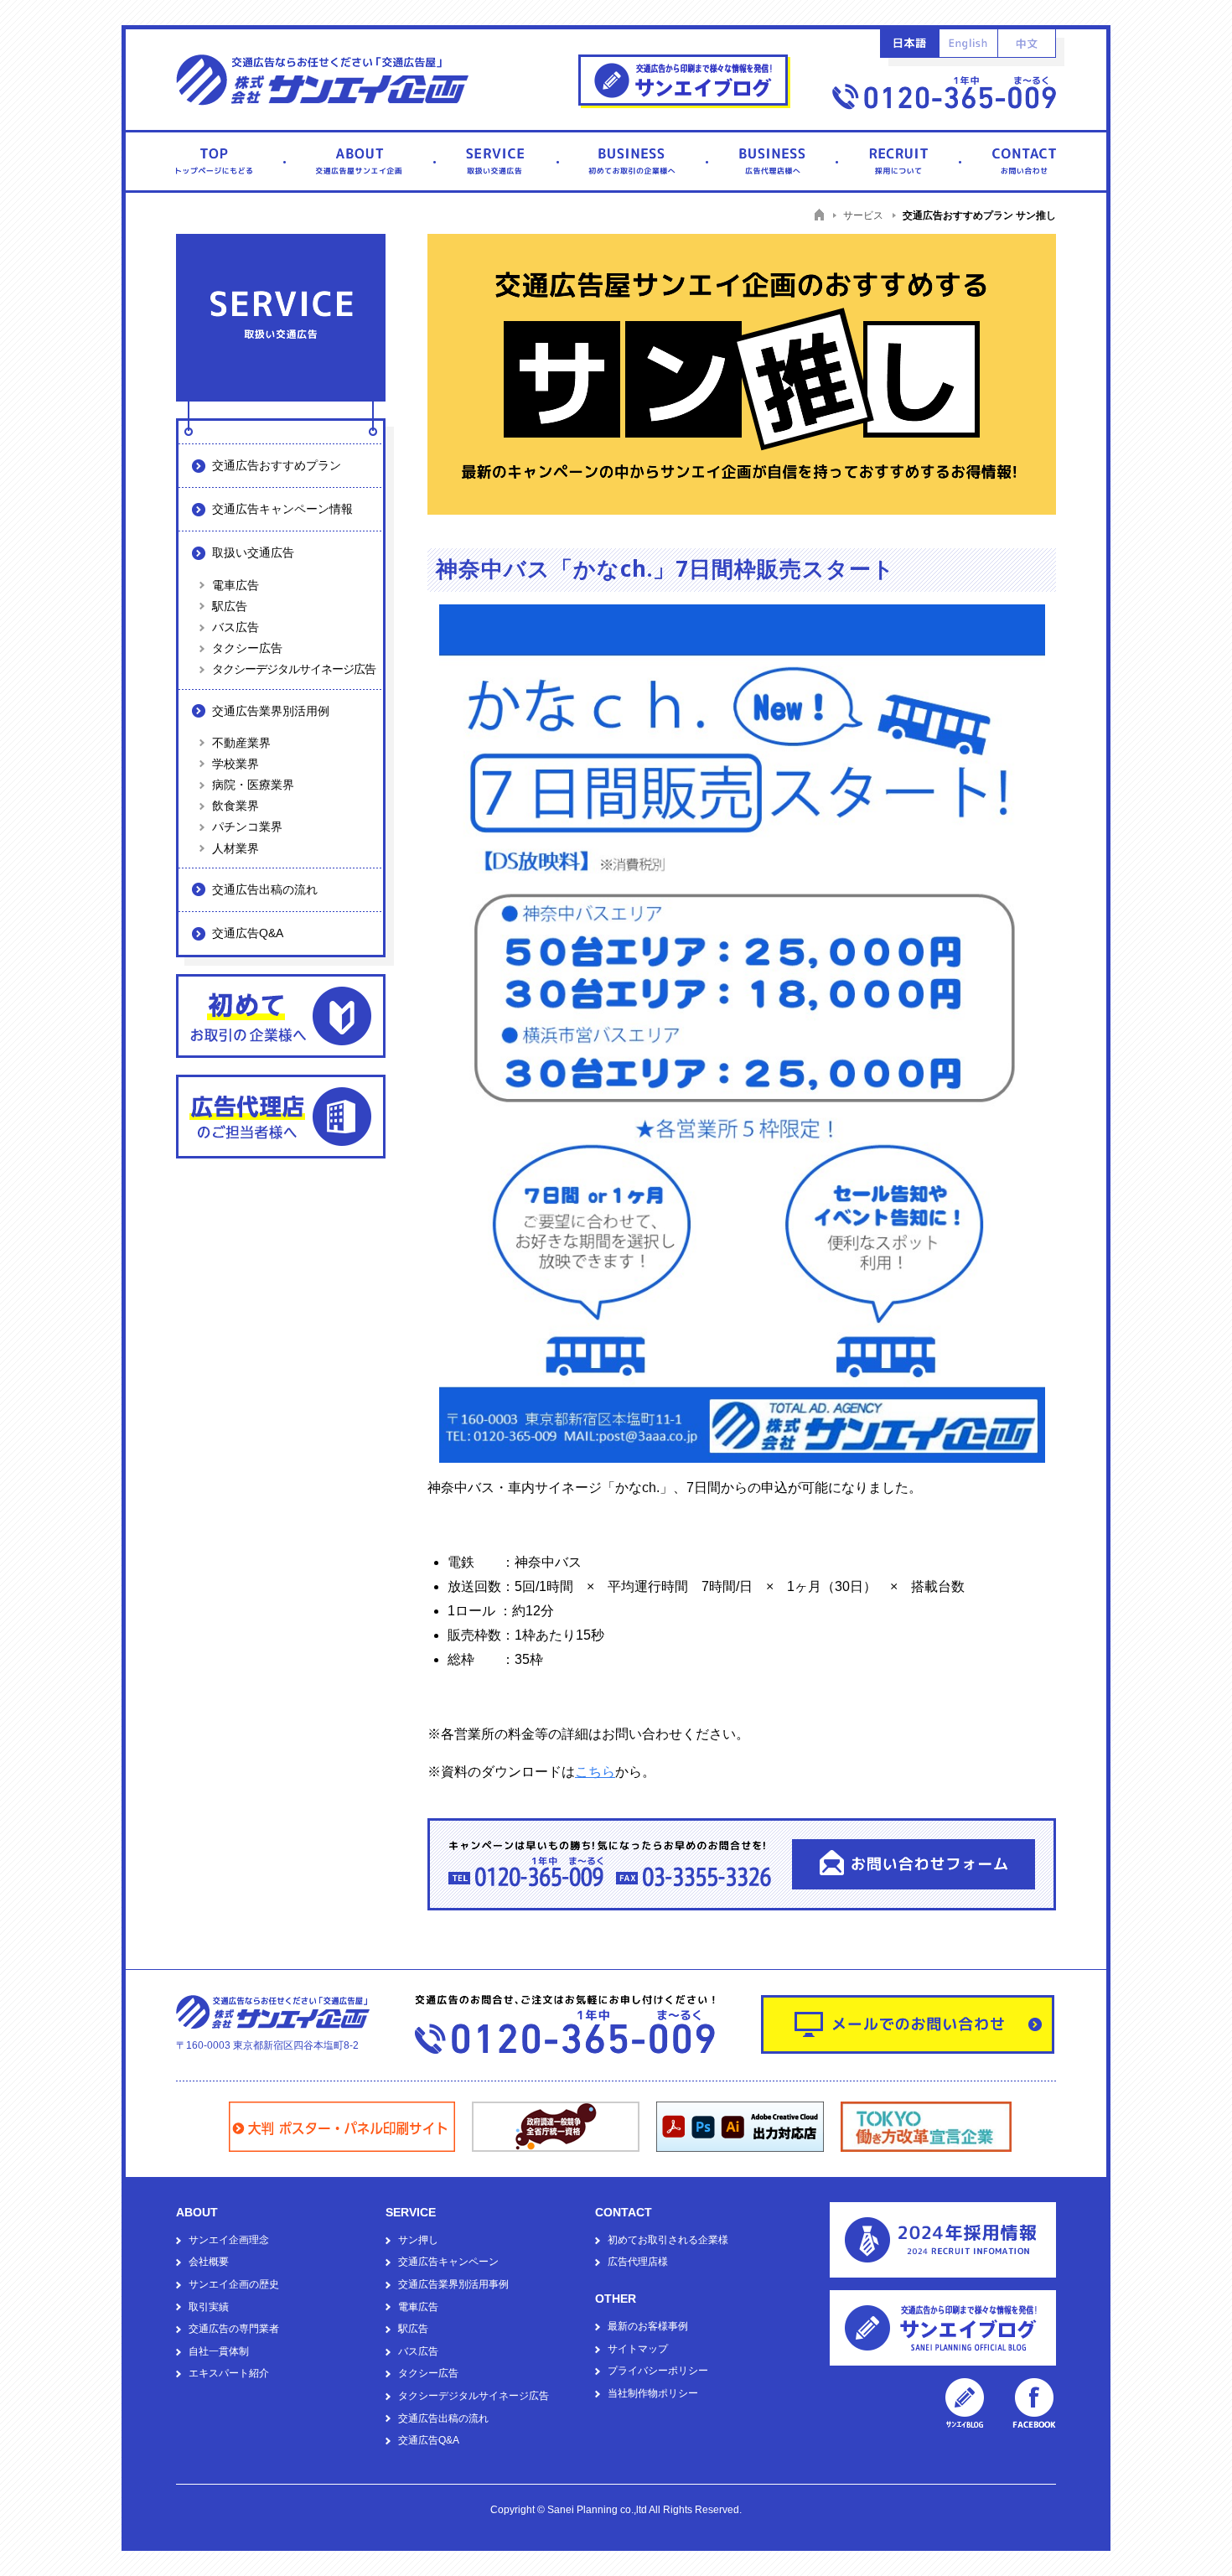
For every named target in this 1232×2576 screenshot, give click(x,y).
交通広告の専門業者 (234, 2329)
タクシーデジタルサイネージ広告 (294, 669)
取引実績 (209, 2307)
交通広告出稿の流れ (265, 889)
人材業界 (236, 848)
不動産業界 (241, 743)
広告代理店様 (638, 2262)
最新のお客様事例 (648, 2326)
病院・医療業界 (253, 785)
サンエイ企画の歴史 (234, 2284)
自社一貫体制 (219, 2351)
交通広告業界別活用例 (271, 711)
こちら (595, 1772)
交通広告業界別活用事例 (453, 2284)
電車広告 (236, 585)
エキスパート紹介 (229, 2373)
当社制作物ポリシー (653, 2393)
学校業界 (236, 764)
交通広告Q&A (248, 933)
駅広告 (230, 606)
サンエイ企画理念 (229, 2240)
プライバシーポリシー (658, 2371)
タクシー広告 (247, 648)
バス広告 (236, 627)
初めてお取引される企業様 (668, 2240)
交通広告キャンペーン (448, 2262)
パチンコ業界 (247, 827)
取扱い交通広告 (253, 552)
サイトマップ (638, 2349)
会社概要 (209, 2262)
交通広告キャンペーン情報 (282, 509)
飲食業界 (236, 806)
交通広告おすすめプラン (277, 465)
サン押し (418, 2240)
